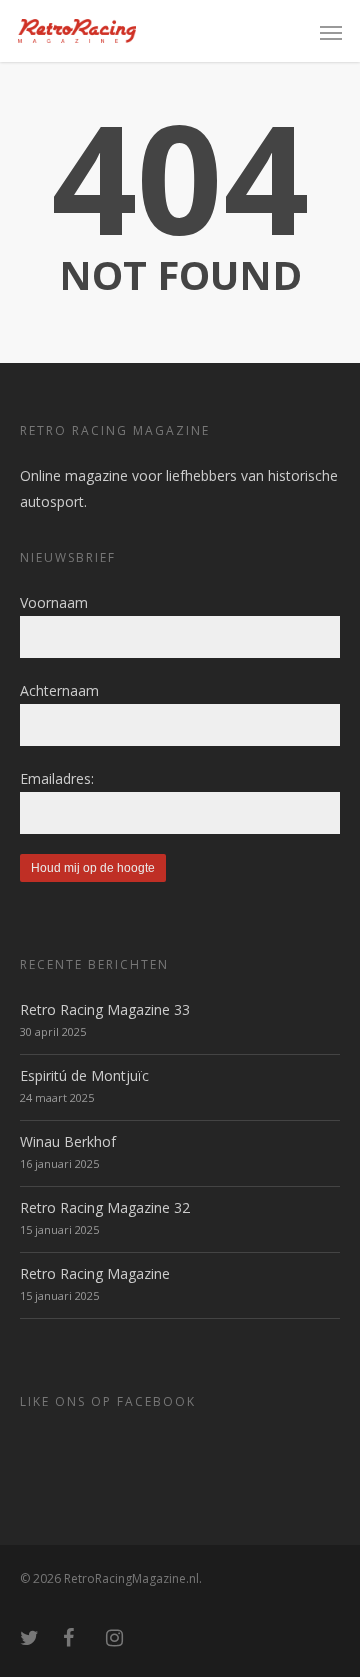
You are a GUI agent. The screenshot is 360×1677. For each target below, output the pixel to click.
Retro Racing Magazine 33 (105, 1009)
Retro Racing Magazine (95, 1273)
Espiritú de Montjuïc (84, 1075)
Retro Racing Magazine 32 (105, 1207)
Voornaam (54, 602)
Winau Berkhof (68, 1141)
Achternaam (59, 690)
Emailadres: (57, 778)
